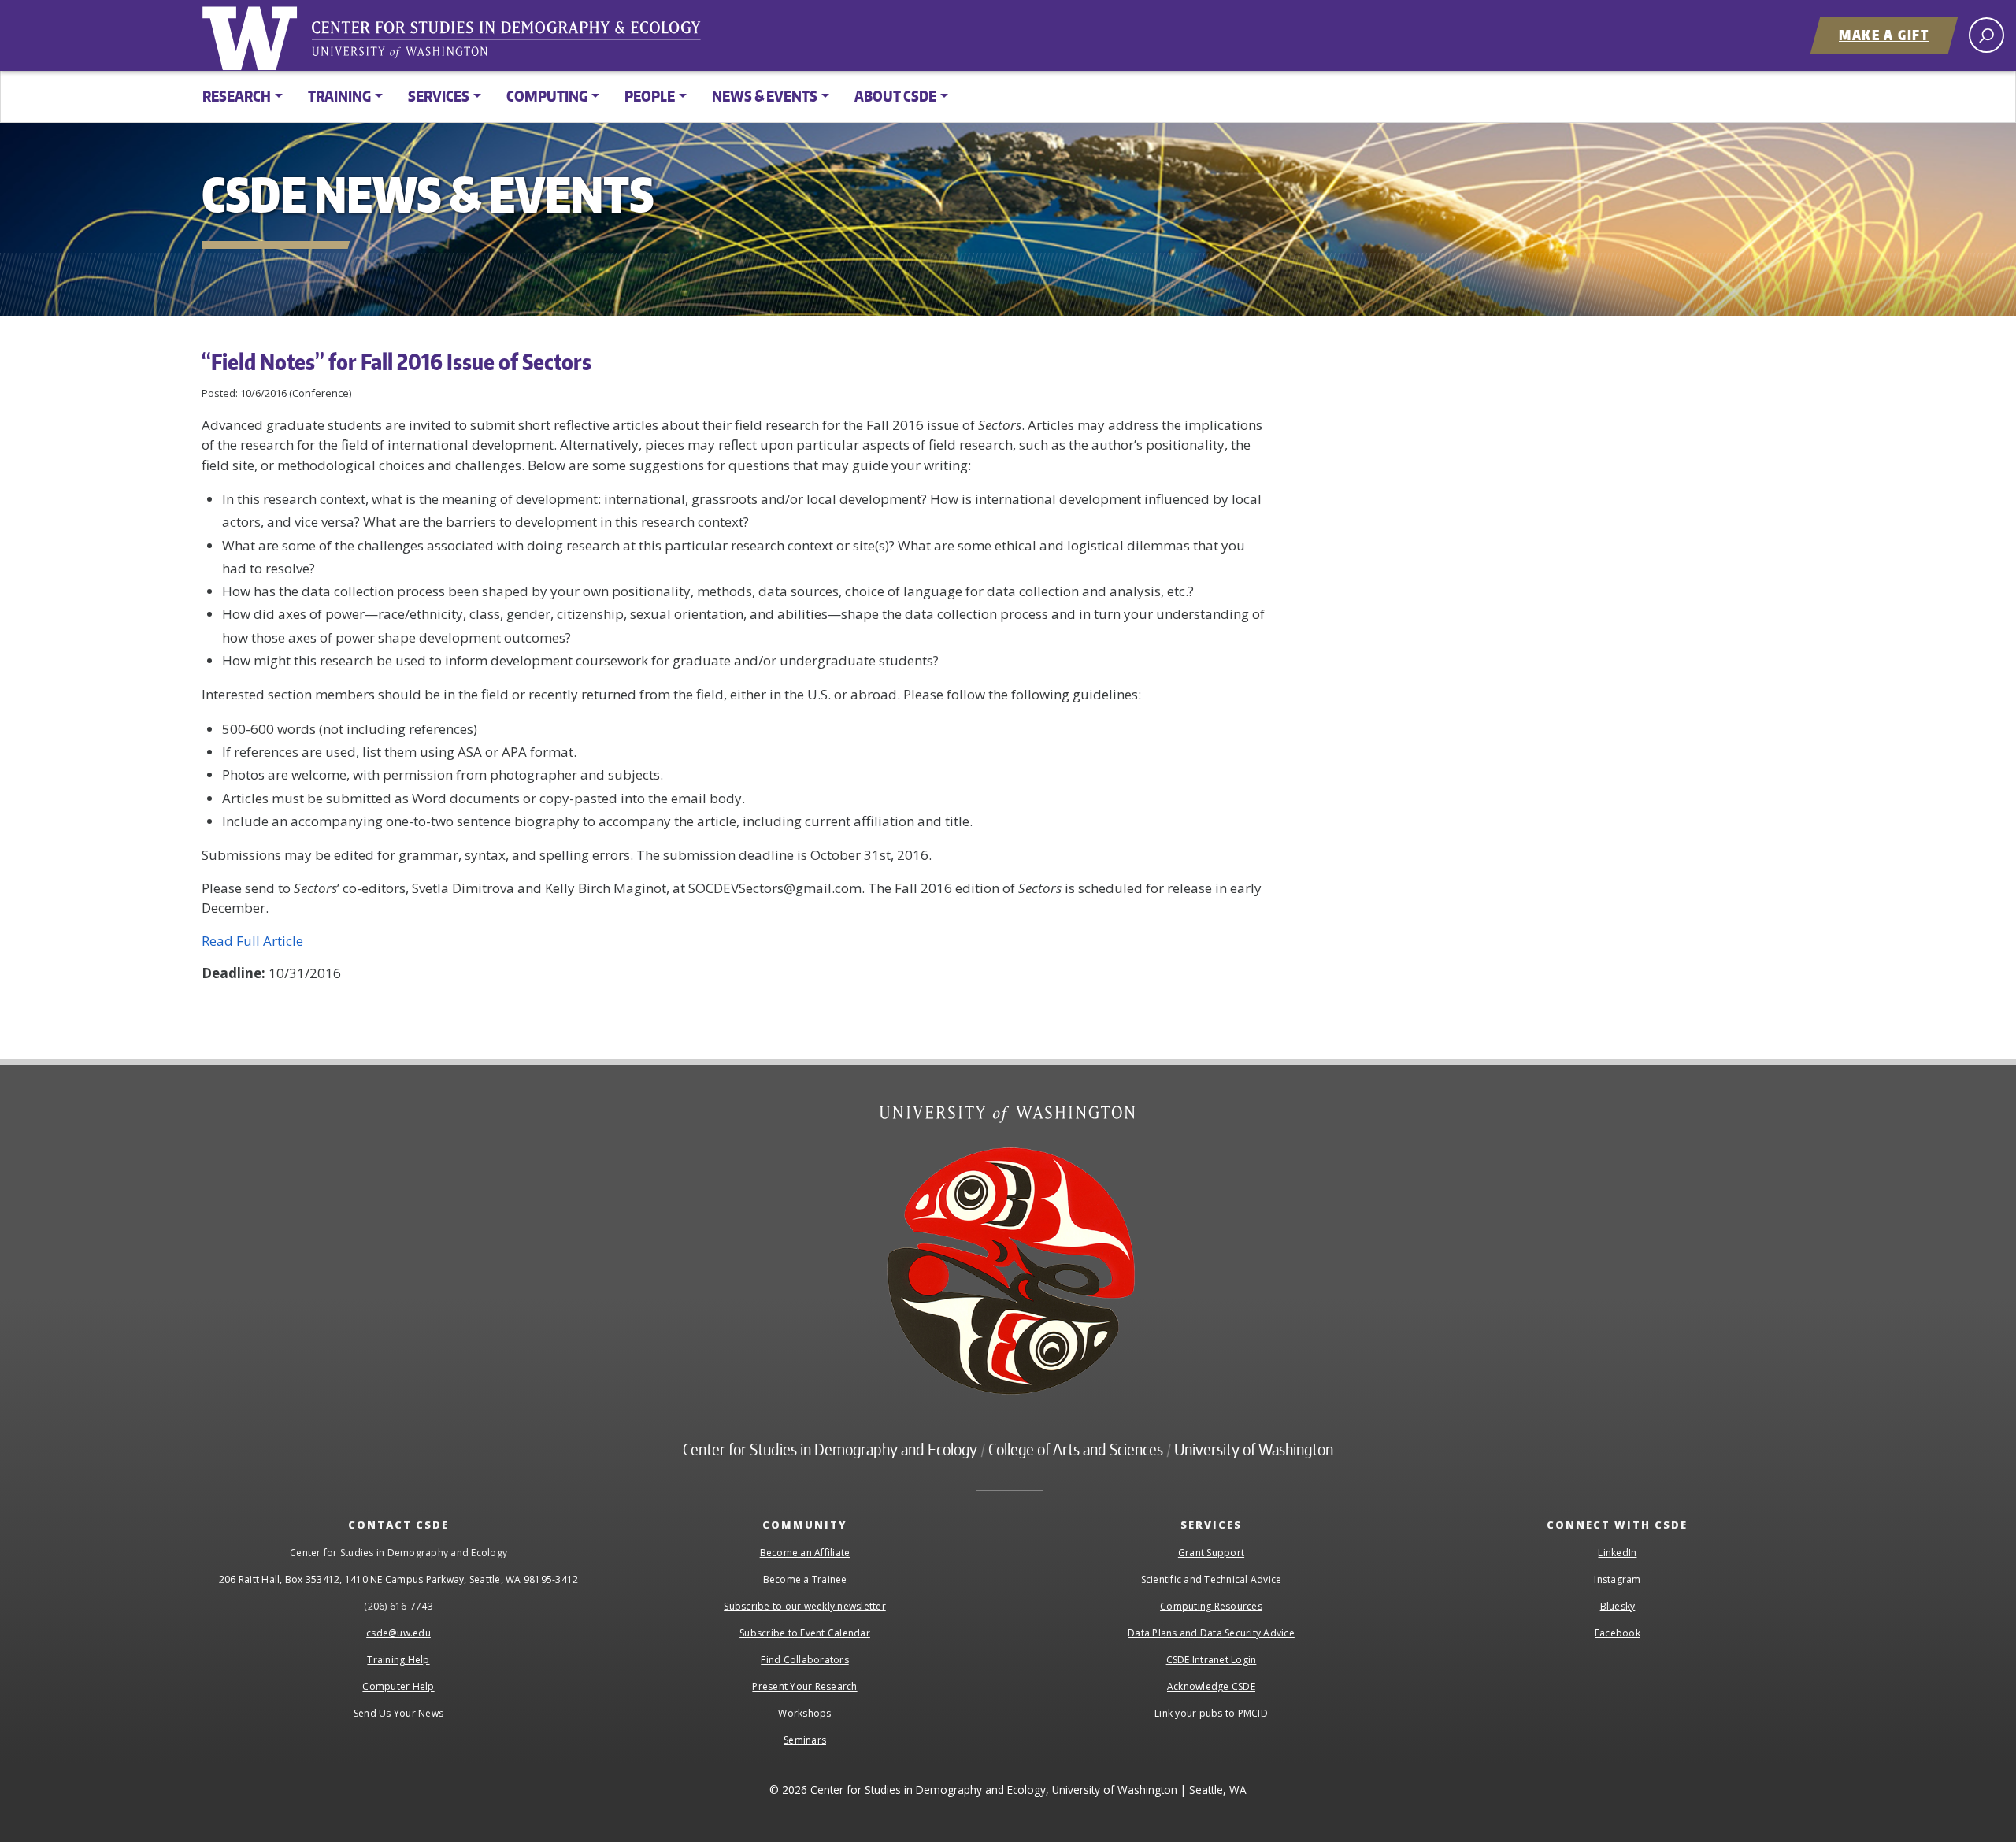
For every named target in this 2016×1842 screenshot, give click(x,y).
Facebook (1618, 1633)
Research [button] (237, 96)
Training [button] (339, 96)
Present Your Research (804, 1686)
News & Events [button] (765, 96)
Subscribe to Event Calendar (805, 1633)
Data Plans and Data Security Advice (1211, 1633)
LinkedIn (1617, 1553)
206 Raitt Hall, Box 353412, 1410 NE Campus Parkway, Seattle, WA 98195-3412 (399, 1579)
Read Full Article (252, 941)
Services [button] (439, 96)
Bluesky (1618, 1606)
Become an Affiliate (805, 1553)
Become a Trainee (805, 1579)
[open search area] (1986, 35)
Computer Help (398, 1686)
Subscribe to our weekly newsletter (805, 1606)
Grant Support (1211, 1553)
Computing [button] (547, 96)
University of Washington (253, 35)
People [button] (650, 96)
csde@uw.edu (398, 1633)
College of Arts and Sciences (1076, 1449)
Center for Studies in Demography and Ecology (517, 43)
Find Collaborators (805, 1660)
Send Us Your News (398, 1713)
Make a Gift (1884, 35)
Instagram (1617, 1579)
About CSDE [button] (895, 96)
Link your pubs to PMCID (1211, 1713)
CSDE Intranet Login (1212, 1660)
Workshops (804, 1713)
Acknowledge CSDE (1211, 1686)
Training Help (398, 1660)
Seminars (805, 1740)
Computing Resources (1211, 1606)
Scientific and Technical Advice (1212, 1579)
